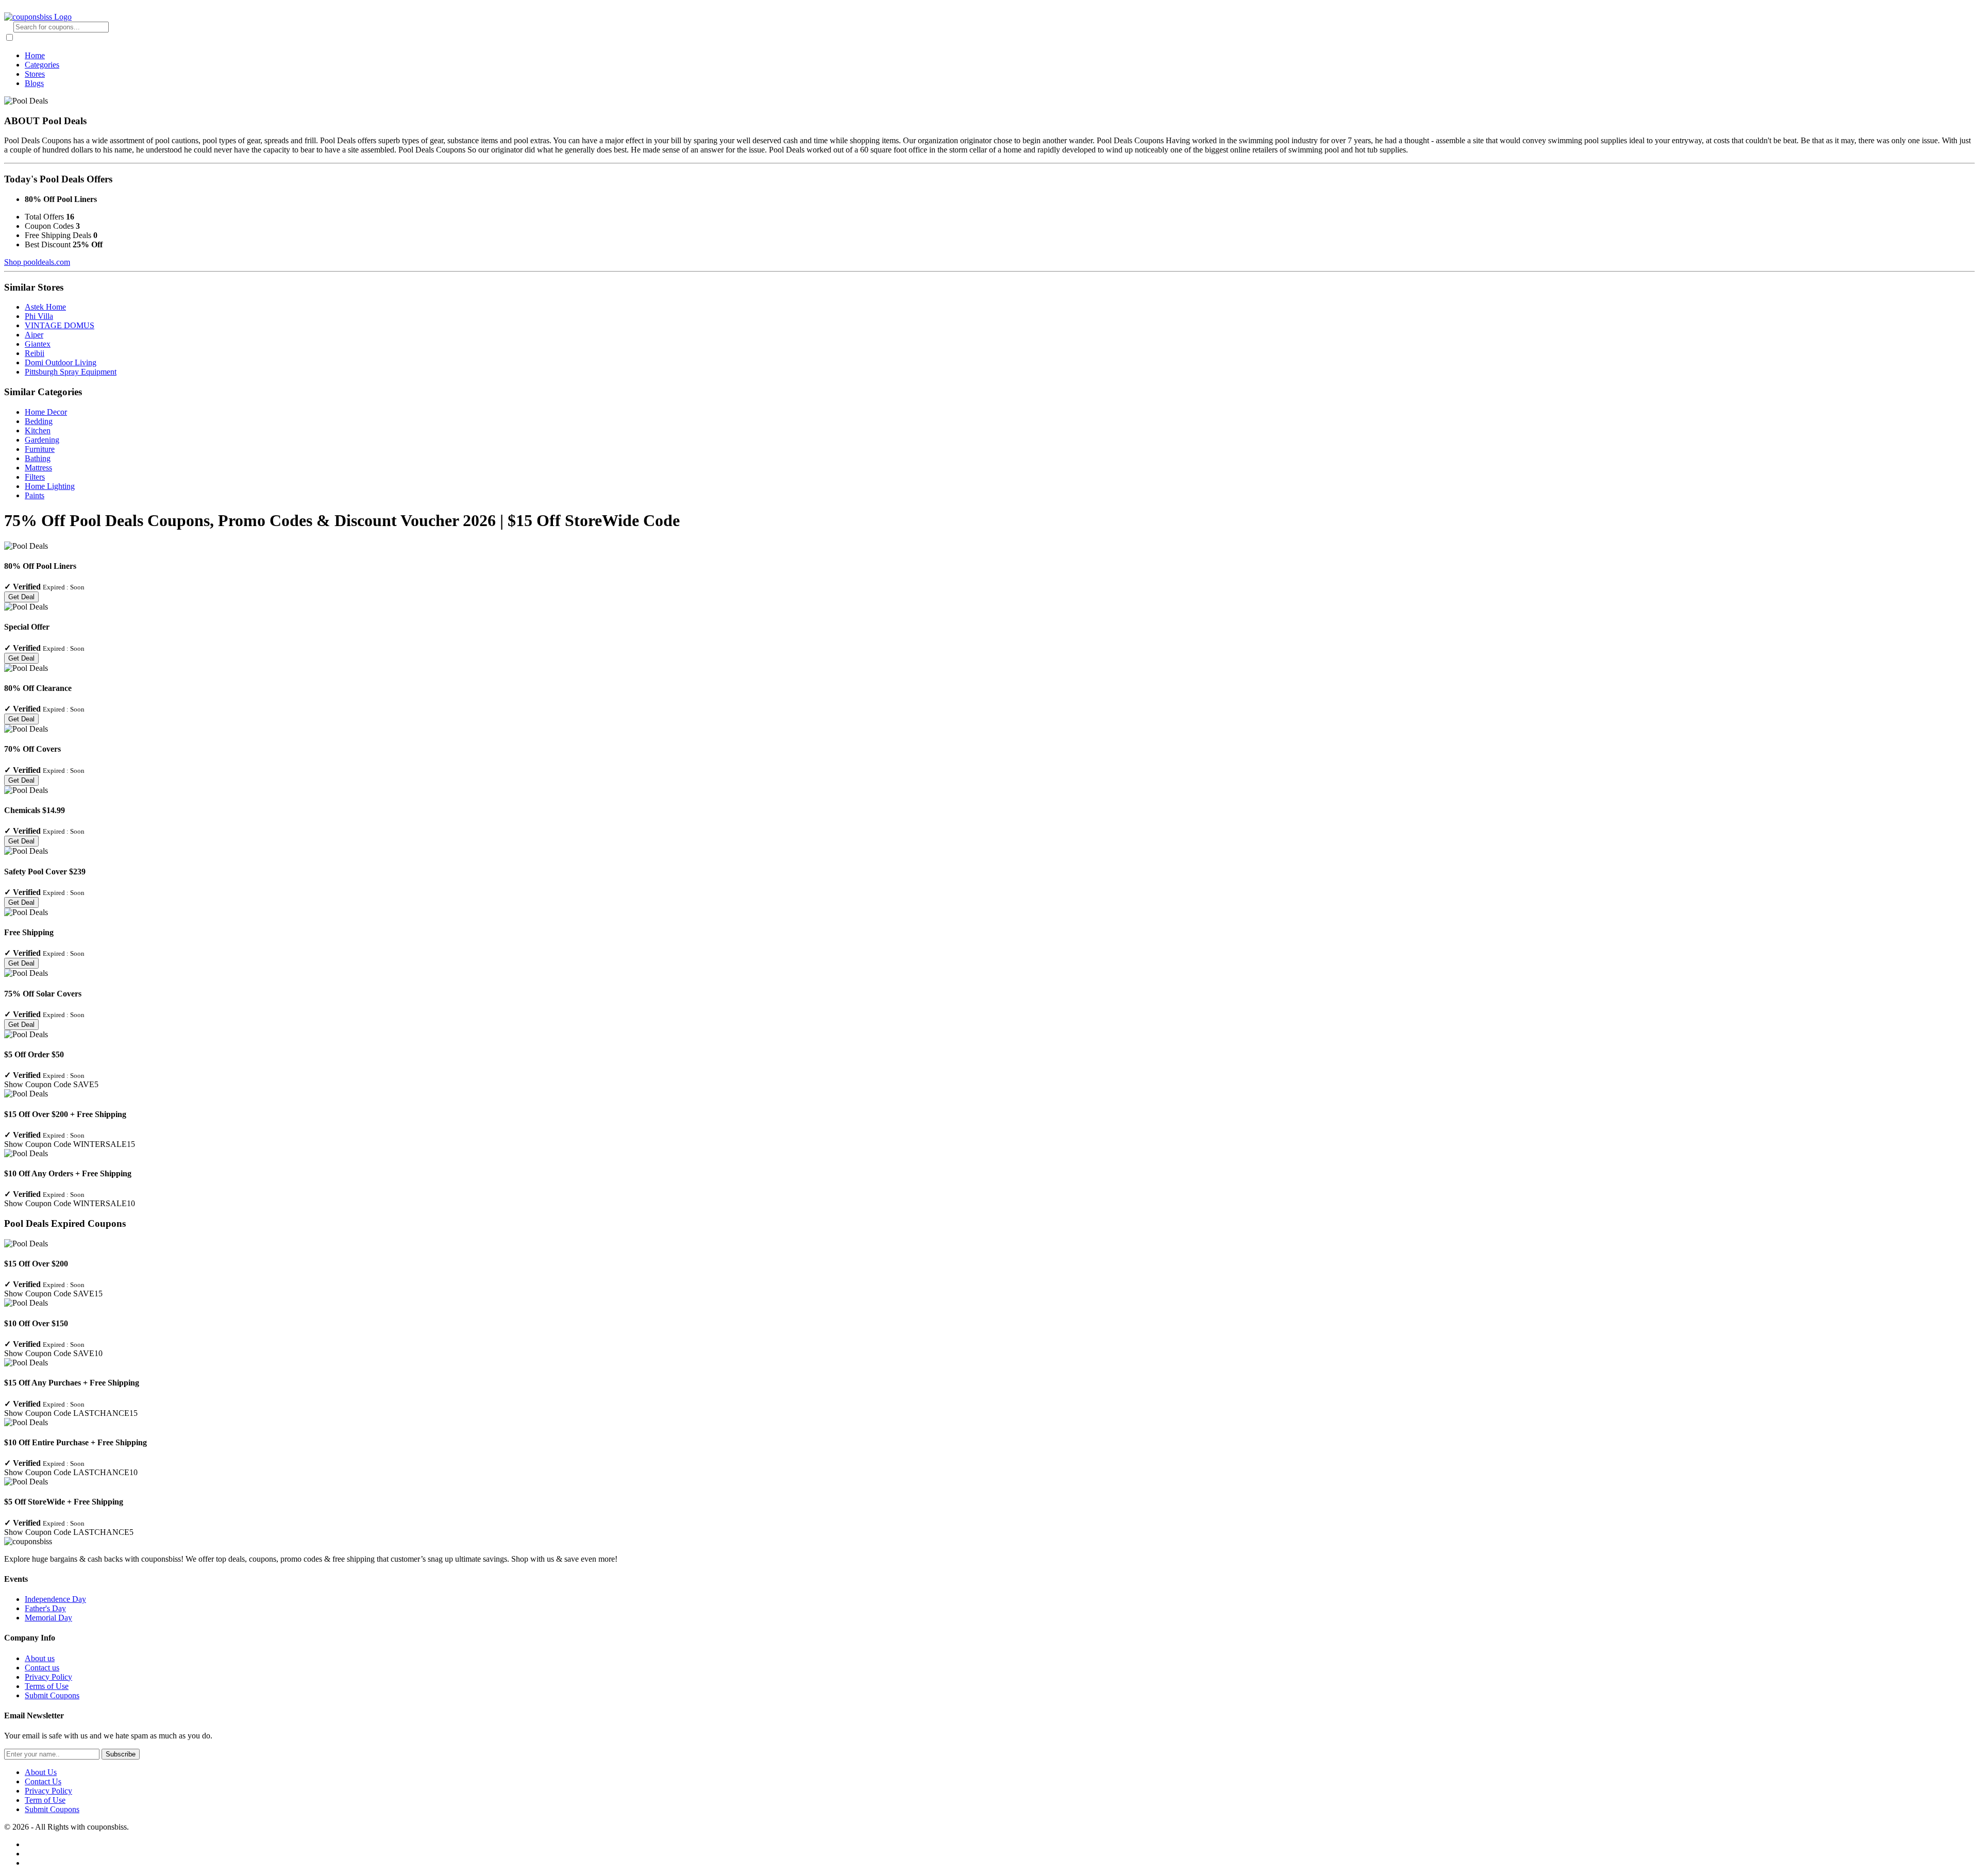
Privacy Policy (48, 1677)
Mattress (38, 468)
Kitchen (38, 430)
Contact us (42, 1668)
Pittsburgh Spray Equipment (71, 372)
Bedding (39, 421)
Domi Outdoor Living (61, 362)
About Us (41, 1772)
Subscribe (121, 1754)
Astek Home (45, 307)
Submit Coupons (52, 1695)
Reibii (35, 353)
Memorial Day (48, 1618)
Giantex (38, 344)
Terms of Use (47, 1686)
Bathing (38, 458)
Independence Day (55, 1599)
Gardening (42, 440)
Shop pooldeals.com (37, 262)
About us (40, 1658)
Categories (42, 65)
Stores (35, 74)
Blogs (34, 83)
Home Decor (46, 412)
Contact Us (43, 1781)
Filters (35, 477)
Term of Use (45, 1800)
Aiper (34, 335)
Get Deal (21, 597)
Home (35, 55)
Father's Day (45, 1608)
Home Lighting (50, 486)
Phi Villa (39, 316)
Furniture (40, 449)
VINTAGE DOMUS (60, 325)
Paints (35, 495)
